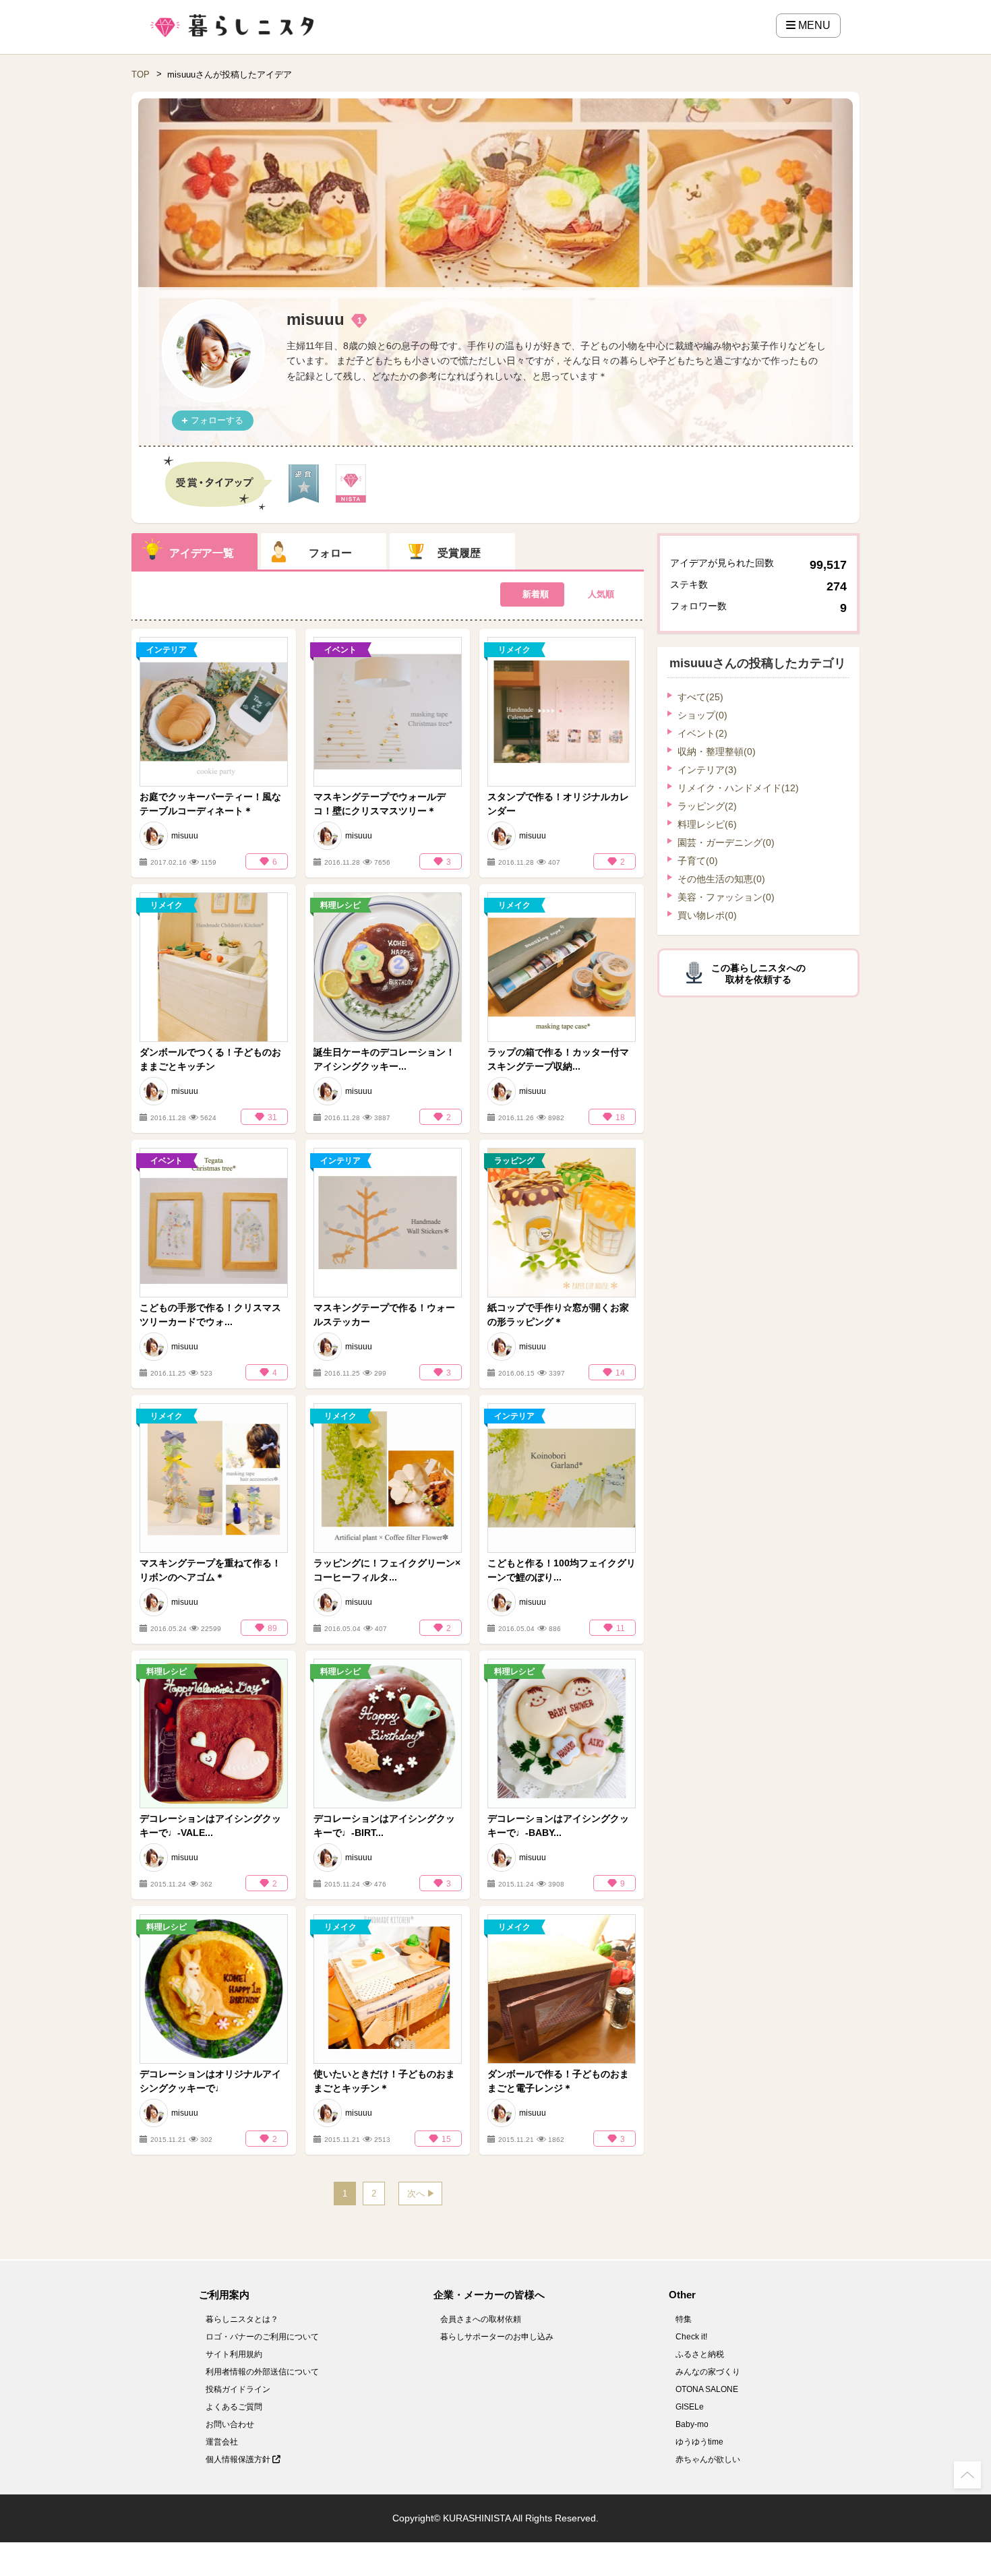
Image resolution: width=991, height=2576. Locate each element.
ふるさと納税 (700, 2354)
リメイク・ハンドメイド (738, 788)
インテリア (707, 770)
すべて (700, 697)
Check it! (691, 2337)
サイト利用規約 (234, 2354)
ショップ (702, 715)
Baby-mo (692, 2424)
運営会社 (222, 2442)
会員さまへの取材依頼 (481, 2319)
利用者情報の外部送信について (262, 2372)
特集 (684, 2319)
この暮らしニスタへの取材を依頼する (758, 974)
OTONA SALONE (707, 2389)
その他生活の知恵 (721, 879)
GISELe (690, 2407)
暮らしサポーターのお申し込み (497, 2337)
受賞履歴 (459, 553)
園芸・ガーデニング (726, 842)
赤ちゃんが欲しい (708, 2459)
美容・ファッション (726, 897)
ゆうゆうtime (699, 2442)
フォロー (330, 553)
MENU (813, 25)
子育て (698, 861)
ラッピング (707, 806)
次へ (416, 2194)
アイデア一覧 (202, 553)
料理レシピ (707, 824)
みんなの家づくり (708, 2372)
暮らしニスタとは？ (242, 2319)
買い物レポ (707, 915)
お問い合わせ (230, 2424)
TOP (141, 74)
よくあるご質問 (234, 2407)
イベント (702, 733)
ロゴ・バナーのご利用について (262, 2337)
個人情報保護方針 (239, 2459)
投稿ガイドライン (238, 2389)
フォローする (217, 420)
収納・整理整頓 (717, 752)
